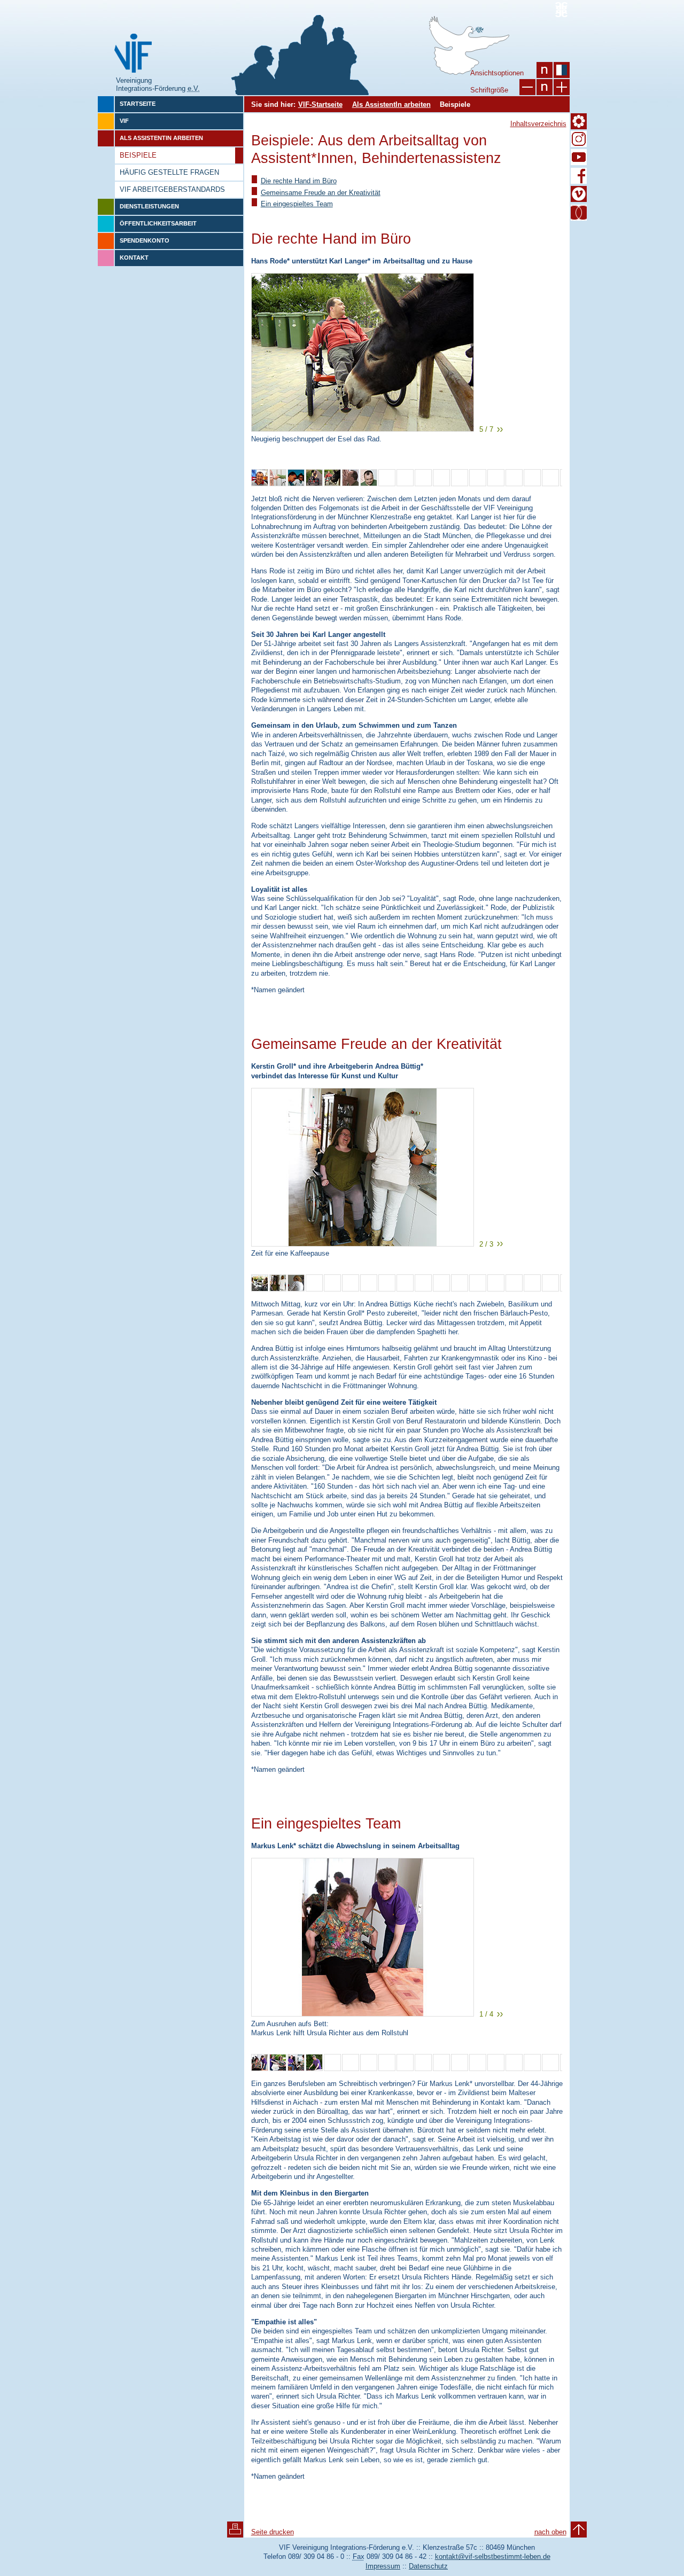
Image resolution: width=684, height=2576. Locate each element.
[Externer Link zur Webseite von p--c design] (561, 10)
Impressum (383, 2566)
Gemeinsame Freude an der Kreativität (321, 193)
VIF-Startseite (320, 104)
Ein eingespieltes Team (297, 204)
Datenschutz (428, 2566)
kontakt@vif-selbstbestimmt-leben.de (493, 2556)
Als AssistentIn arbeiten (391, 104)
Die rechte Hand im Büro (299, 181)
